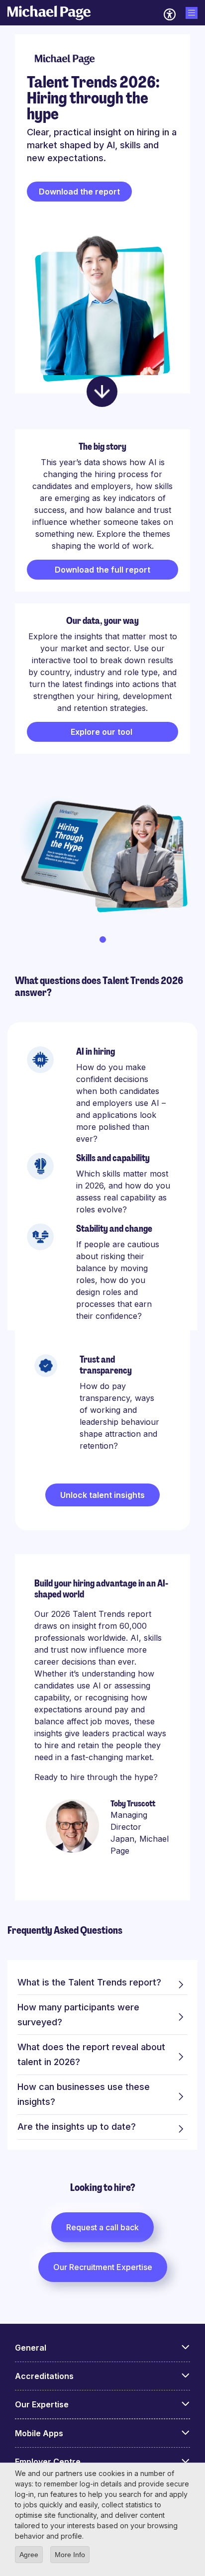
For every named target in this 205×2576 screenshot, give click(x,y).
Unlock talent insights (102, 1495)
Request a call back (102, 2227)
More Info (70, 2555)
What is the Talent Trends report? (89, 1982)
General (31, 2348)
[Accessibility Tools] (170, 14)
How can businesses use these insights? (84, 2094)
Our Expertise (42, 2404)
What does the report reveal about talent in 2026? (91, 2054)
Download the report (79, 192)
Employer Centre (48, 2462)
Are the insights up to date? (77, 2127)
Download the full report (102, 570)
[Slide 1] (103, 940)
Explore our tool (102, 732)
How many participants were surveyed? (78, 2015)
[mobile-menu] (192, 13)
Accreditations (44, 2376)
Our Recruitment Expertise (103, 2267)
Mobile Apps (39, 2433)
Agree (29, 2555)
